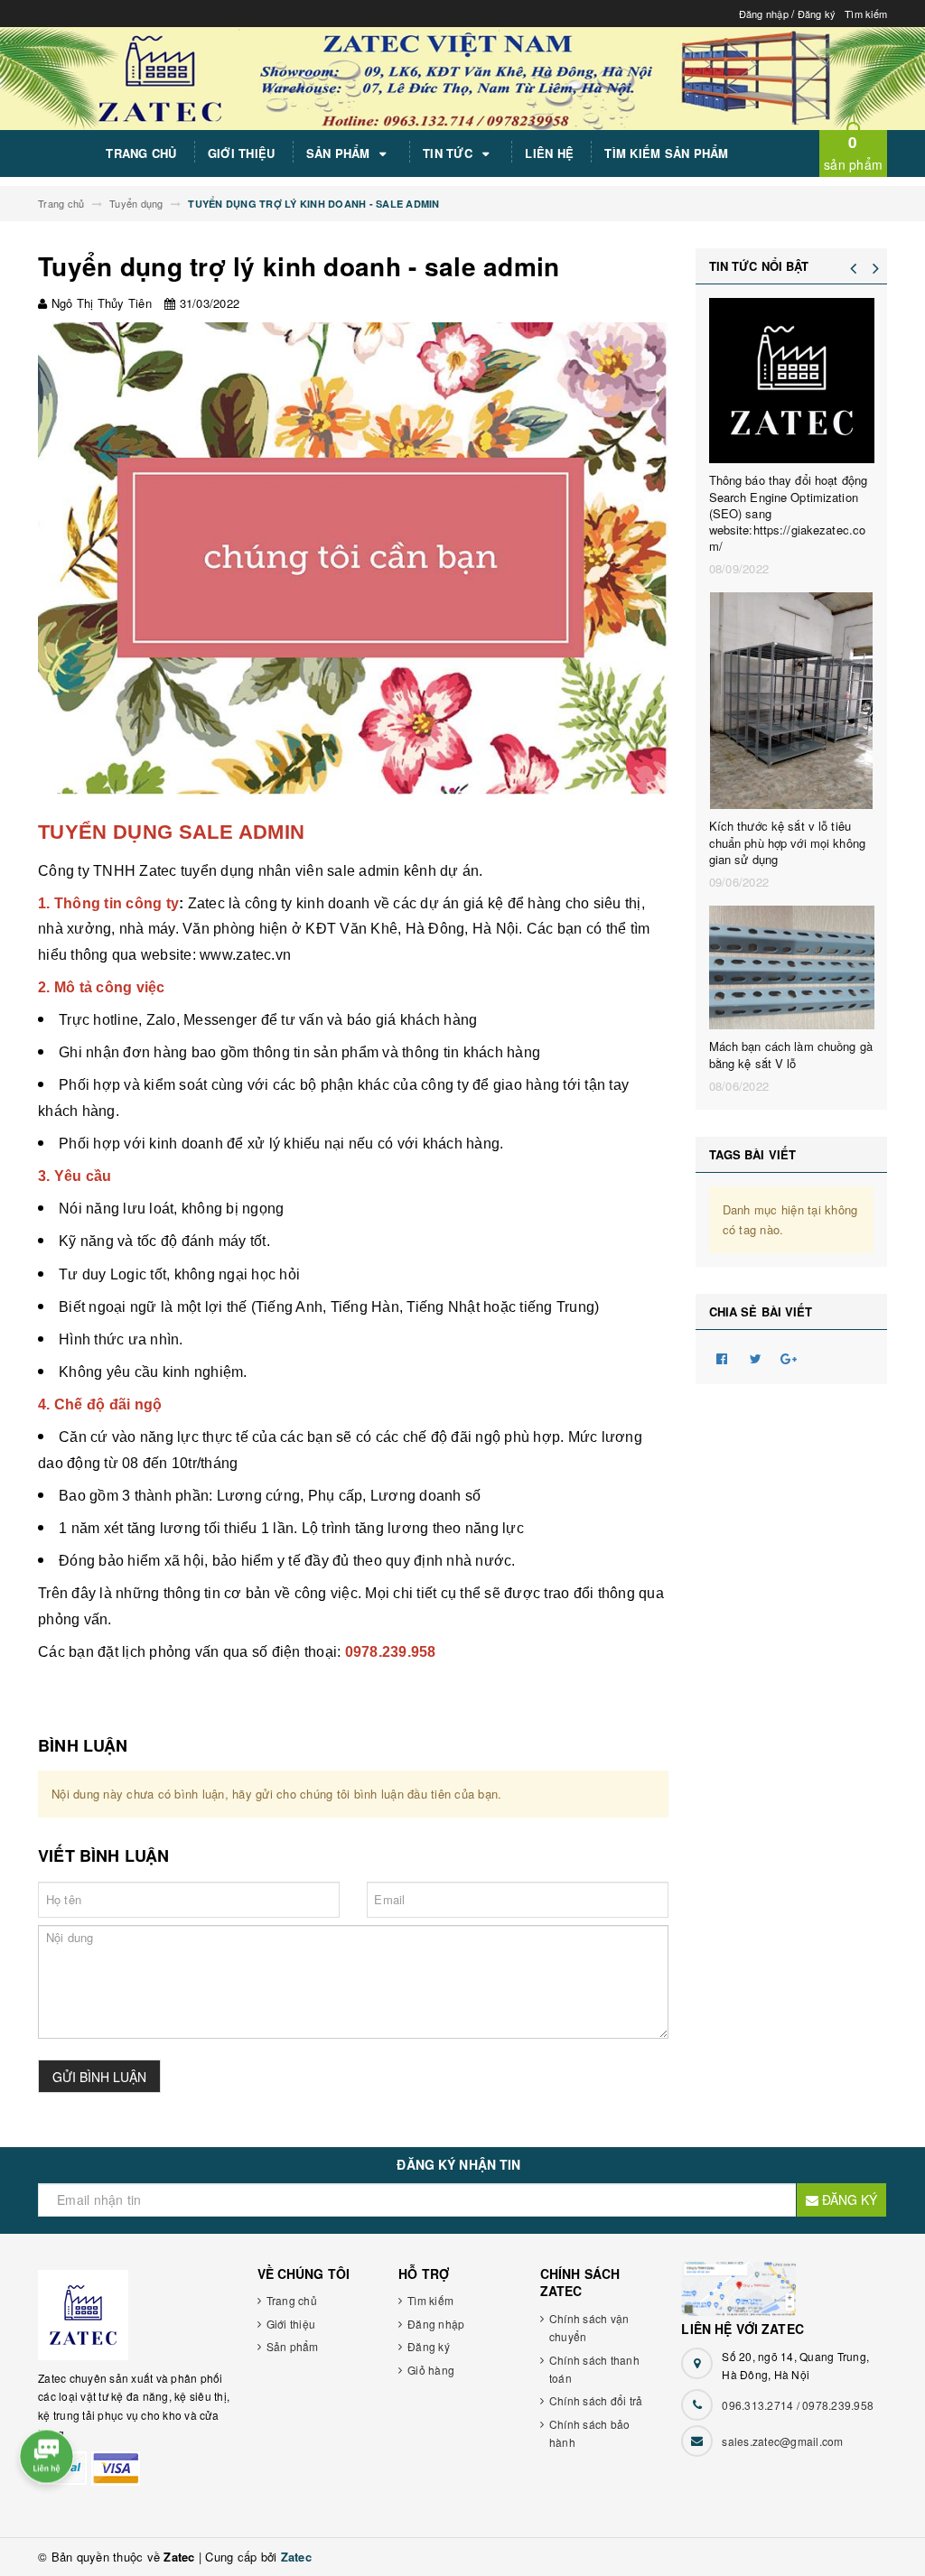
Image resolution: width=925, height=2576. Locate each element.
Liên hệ (549, 153)
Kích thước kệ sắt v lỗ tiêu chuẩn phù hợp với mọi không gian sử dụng (788, 842)
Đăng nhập (764, 14)
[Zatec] (134, 2315)
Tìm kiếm (866, 14)
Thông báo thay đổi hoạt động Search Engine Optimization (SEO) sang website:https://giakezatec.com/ (789, 513)
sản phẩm (853, 152)
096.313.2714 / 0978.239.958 (798, 2405)
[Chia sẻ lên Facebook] (723, 1357)
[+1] (790, 1357)
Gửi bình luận (99, 2077)
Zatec (296, 2557)
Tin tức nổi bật (759, 266)
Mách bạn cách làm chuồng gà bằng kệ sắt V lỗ (791, 1055)
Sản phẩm (340, 153)
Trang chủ (141, 153)
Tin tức (449, 153)
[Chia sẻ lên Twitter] (756, 1357)
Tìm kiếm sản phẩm (666, 153)
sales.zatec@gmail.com (782, 2441)
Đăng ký (817, 14)
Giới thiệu (242, 153)
